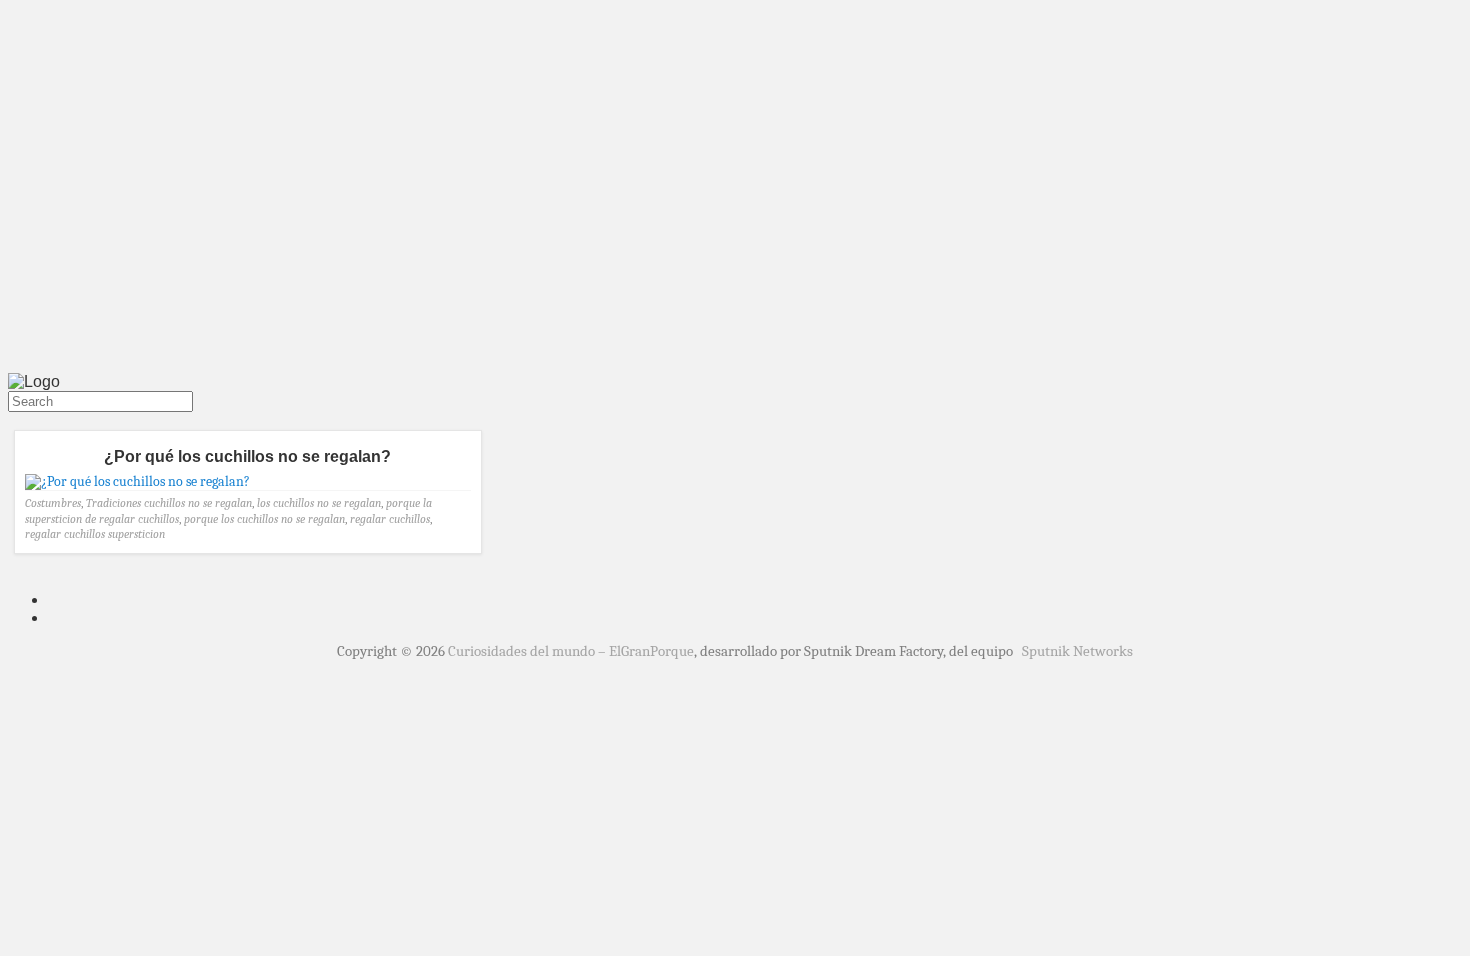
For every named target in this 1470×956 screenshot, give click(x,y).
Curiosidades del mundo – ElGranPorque (571, 651)
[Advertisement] (735, 218)
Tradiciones (113, 503)
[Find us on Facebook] (20, 421)
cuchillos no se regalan (198, 503)
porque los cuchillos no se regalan (264, 519)
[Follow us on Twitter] (12, 421)
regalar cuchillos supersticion (95, 534)
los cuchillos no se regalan (319, 503)
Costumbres (53, 503)
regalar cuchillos (390, 519)
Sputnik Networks (1077, 651)
